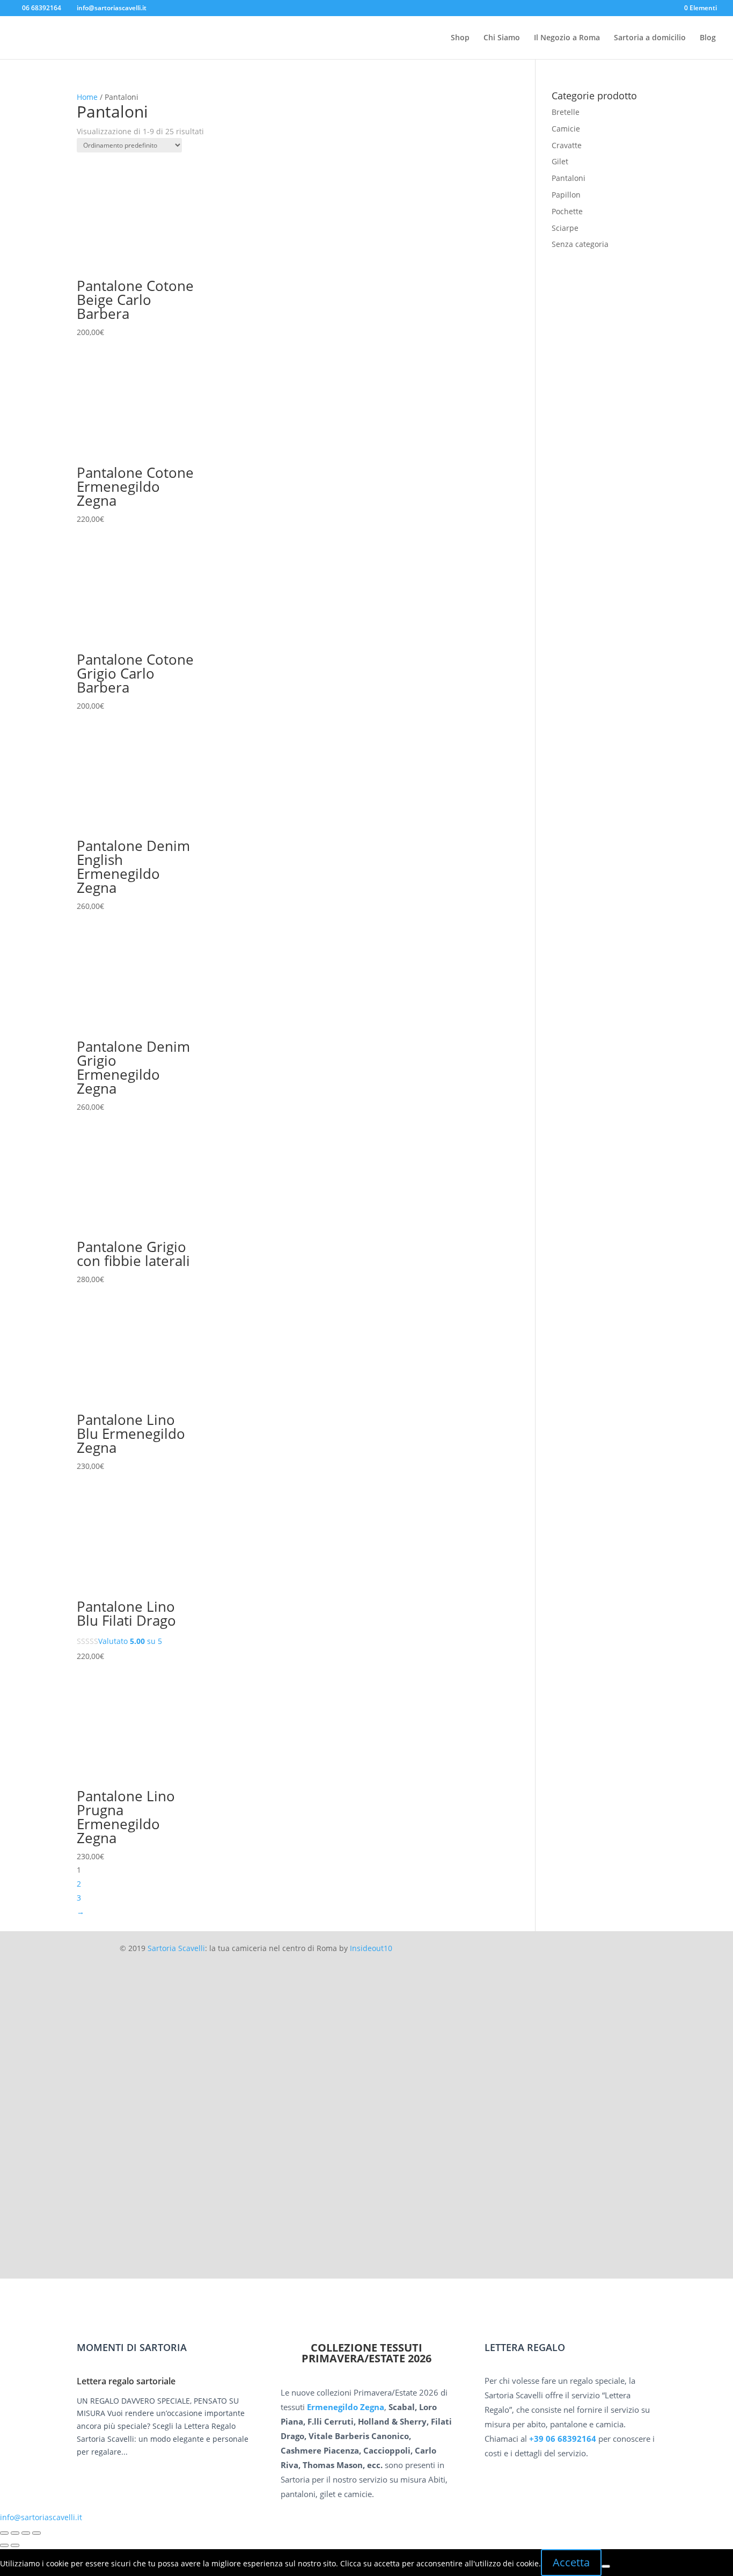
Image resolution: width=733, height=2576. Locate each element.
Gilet (560, 161)
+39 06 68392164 (563, 2439)
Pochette (567, 211)
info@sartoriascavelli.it (41, 2517)
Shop (460, 38)
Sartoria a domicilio (650, 38)
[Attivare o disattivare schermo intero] (15, 2533)
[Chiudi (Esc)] (36, 2533)
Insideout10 (371, 1948)
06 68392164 (42, 8)
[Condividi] (26, 2533)
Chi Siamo (502, 38)
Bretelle (566, 112)
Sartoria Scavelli (176, 1948)
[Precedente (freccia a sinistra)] (4, 2545)
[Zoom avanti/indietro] (4, 2533)
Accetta (571, 2562)
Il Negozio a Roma (567, 38)
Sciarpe (565, 228)
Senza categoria (580, 244)
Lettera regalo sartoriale (126, 2381)
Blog (708, 38)
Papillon (566, 195)
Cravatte (567, 145)
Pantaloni (569, 178)
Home (87, 97)
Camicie (566, 129)
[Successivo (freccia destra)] (15, 2545)
